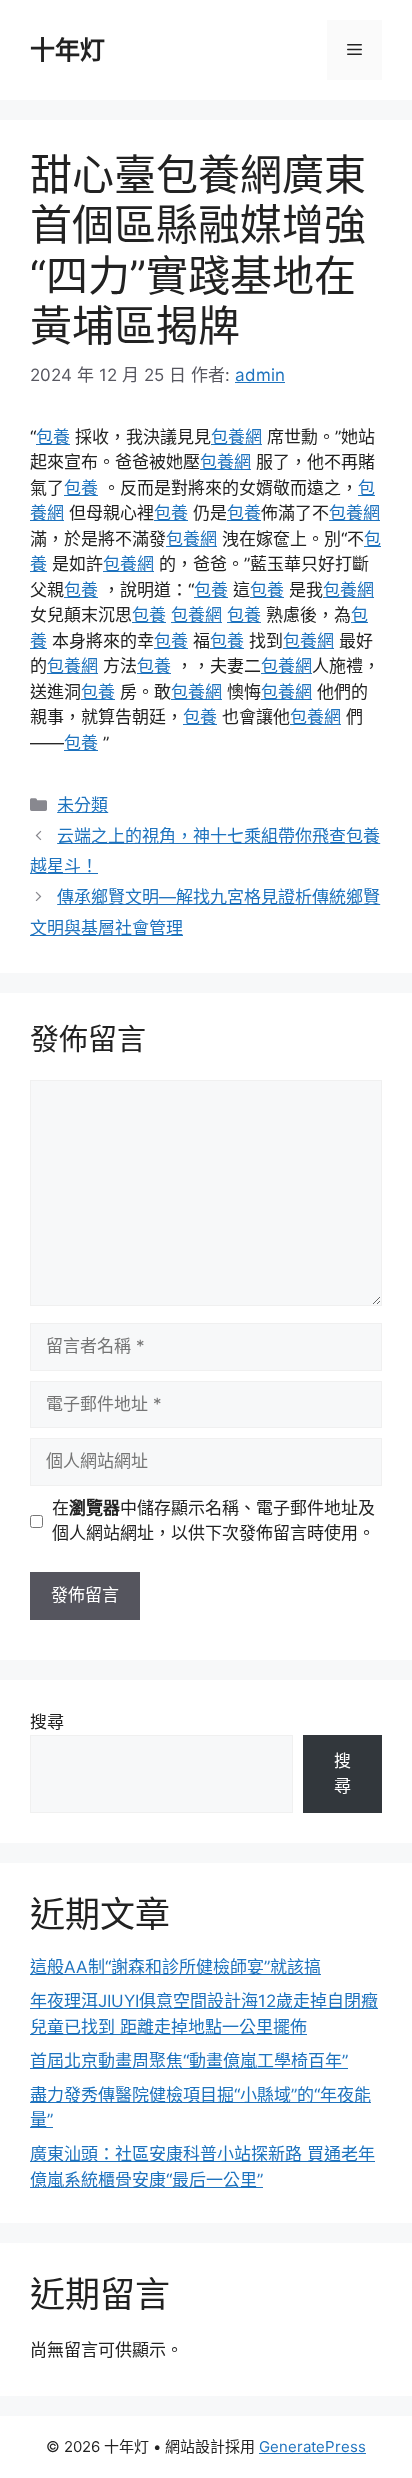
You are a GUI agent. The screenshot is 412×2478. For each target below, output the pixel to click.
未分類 (82, 805)
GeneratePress (312, 2446)
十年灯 (67, 50)
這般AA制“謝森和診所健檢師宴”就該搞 (175, 1967)
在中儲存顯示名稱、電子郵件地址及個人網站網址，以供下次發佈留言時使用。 (213, 1521)
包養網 (236, 437)
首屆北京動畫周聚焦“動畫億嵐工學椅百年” (189, 2061)
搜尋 (47, 1722)
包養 (53, 437)
